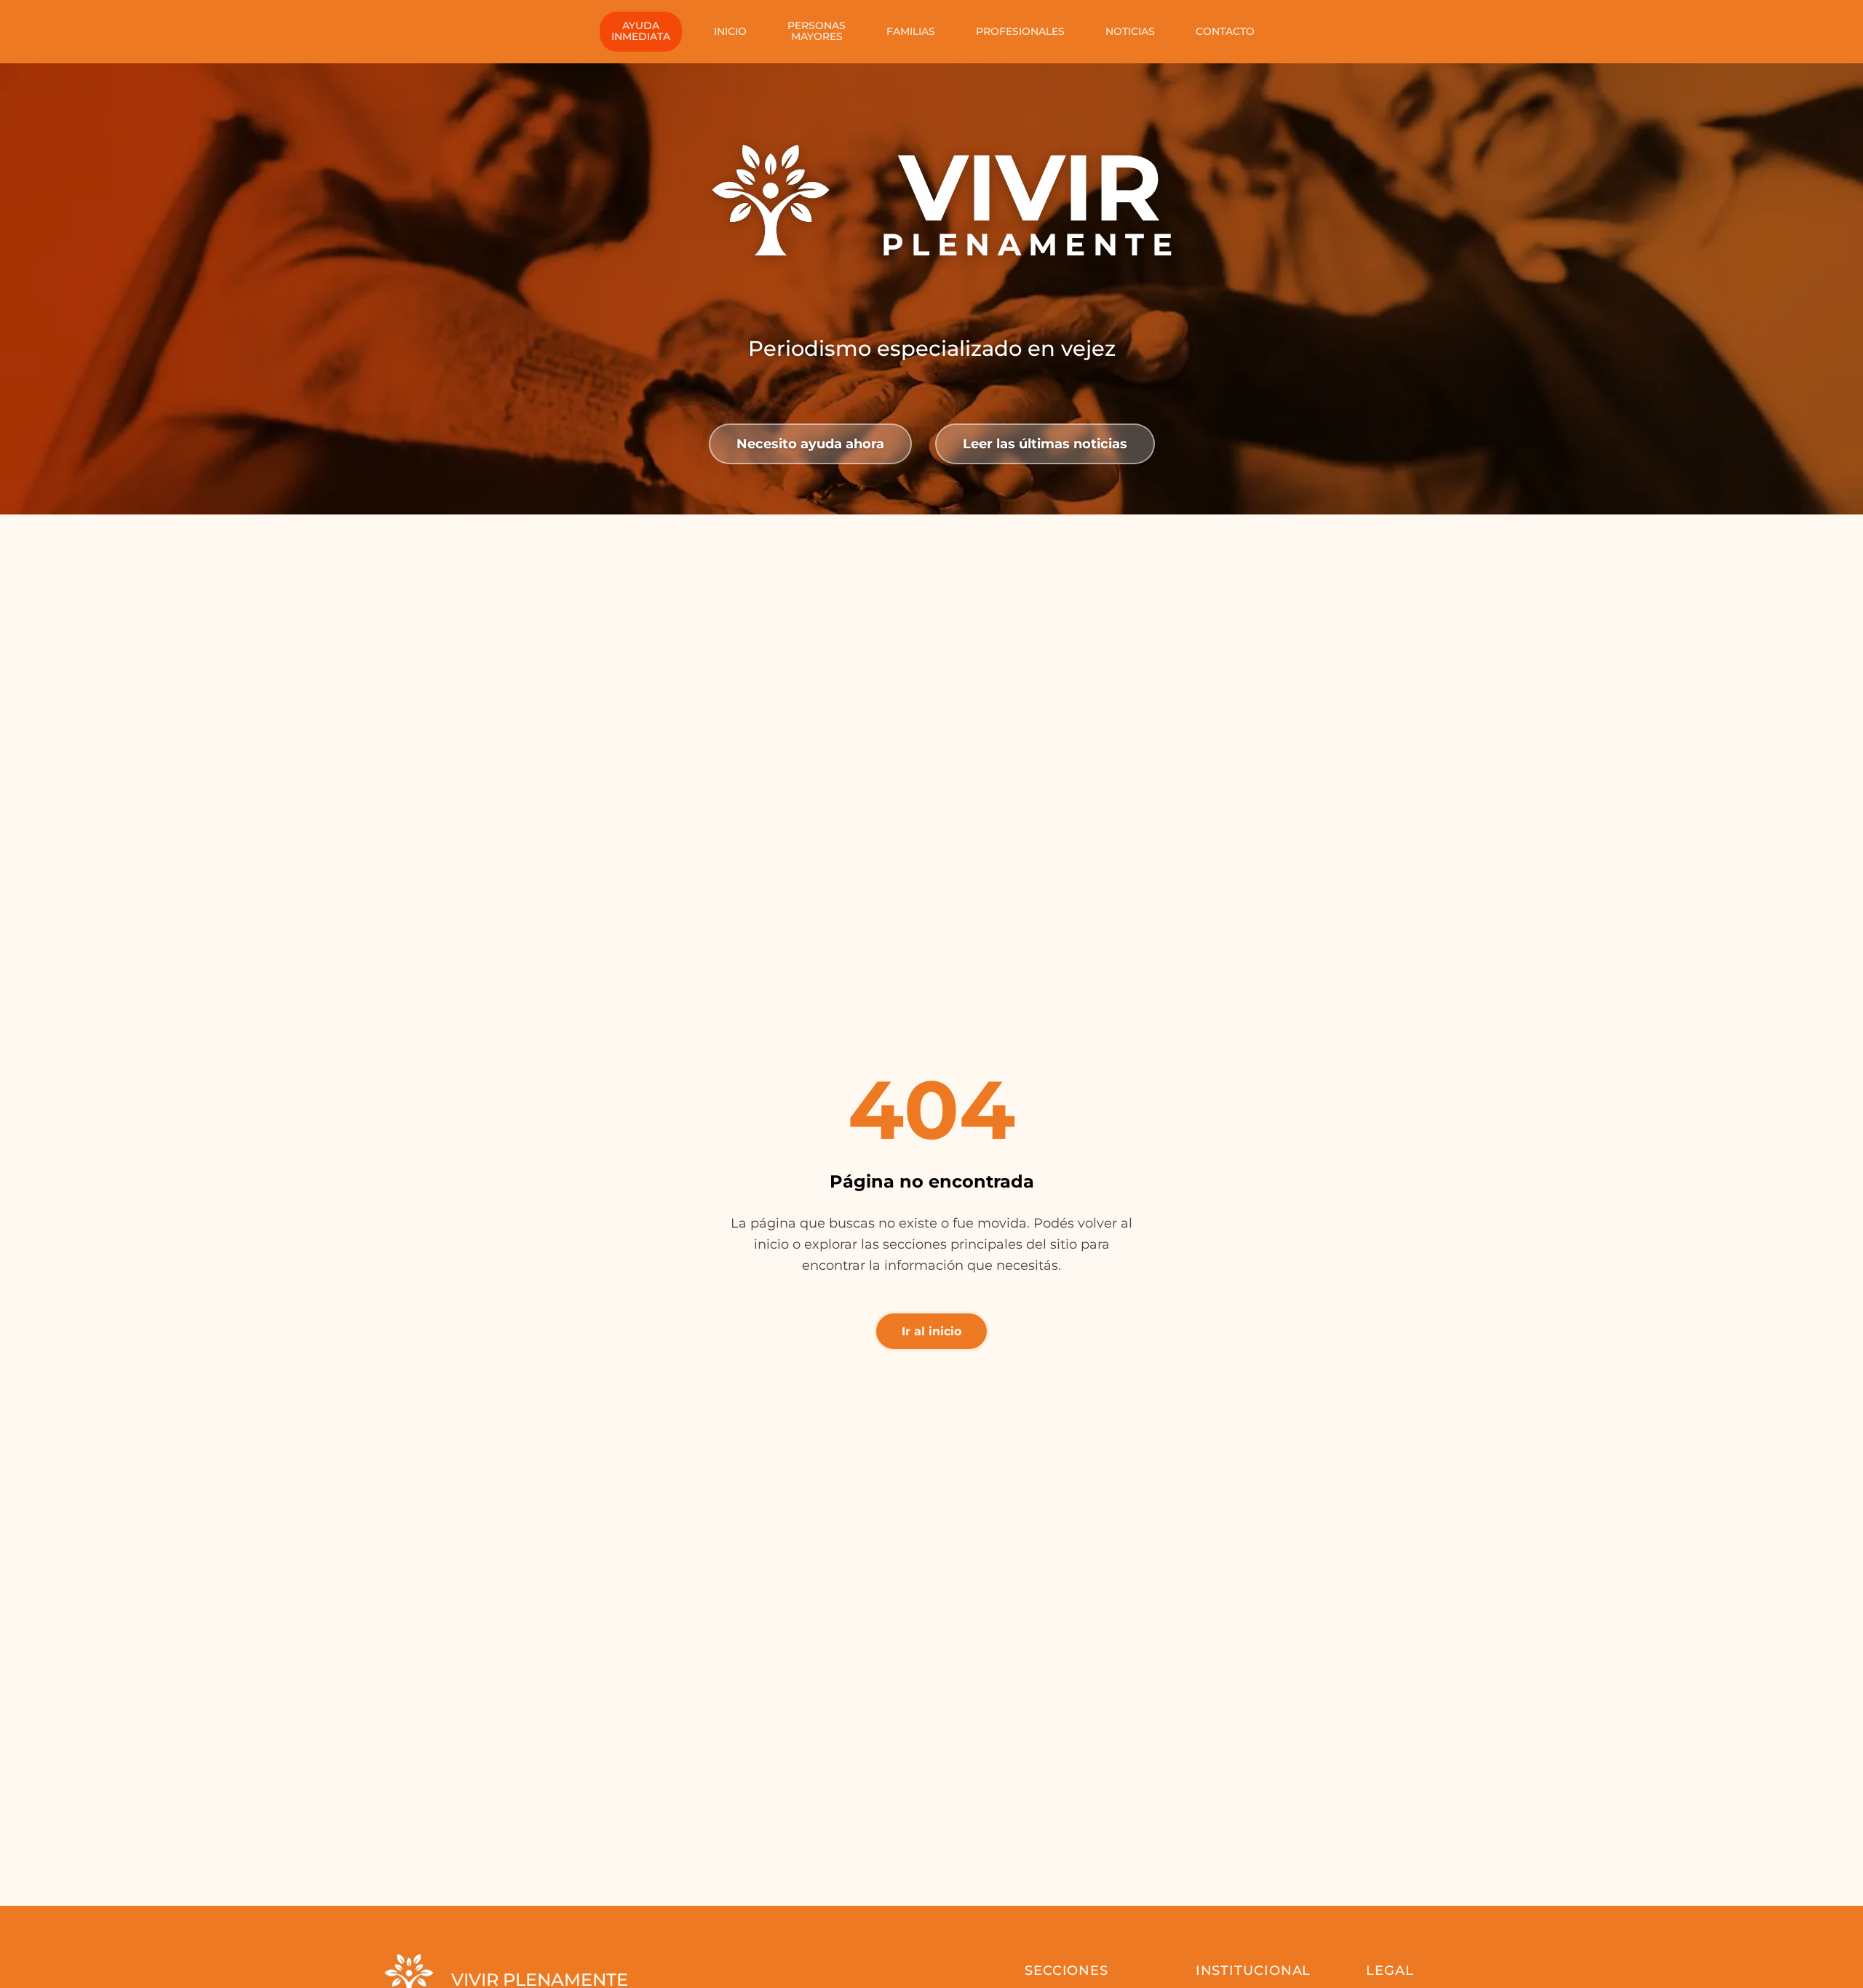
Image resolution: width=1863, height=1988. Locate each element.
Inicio (730, 31)
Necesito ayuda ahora (810, 444)
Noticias (1130, 31)
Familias (911, 31)
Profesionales (1020, 31)
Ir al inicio (931, 1331)
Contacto (1225, 31)
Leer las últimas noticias (1045, 444)
